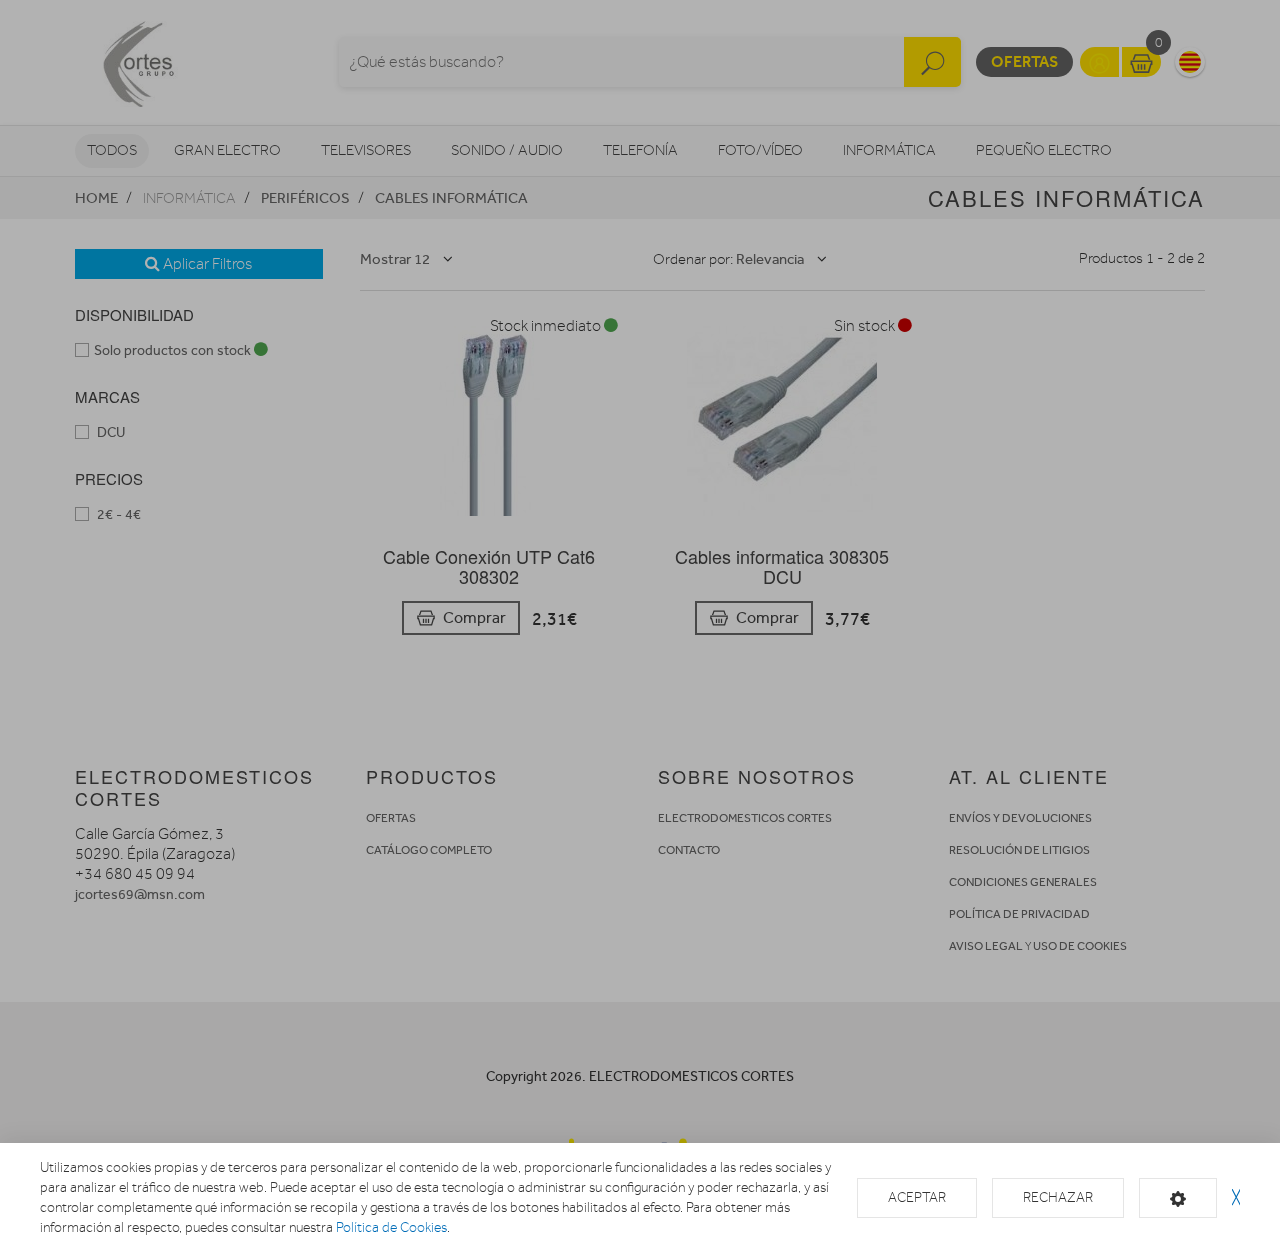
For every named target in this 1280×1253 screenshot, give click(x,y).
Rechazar (1058, 1197)
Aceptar (917, 1197)
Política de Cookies (391, 1227)
